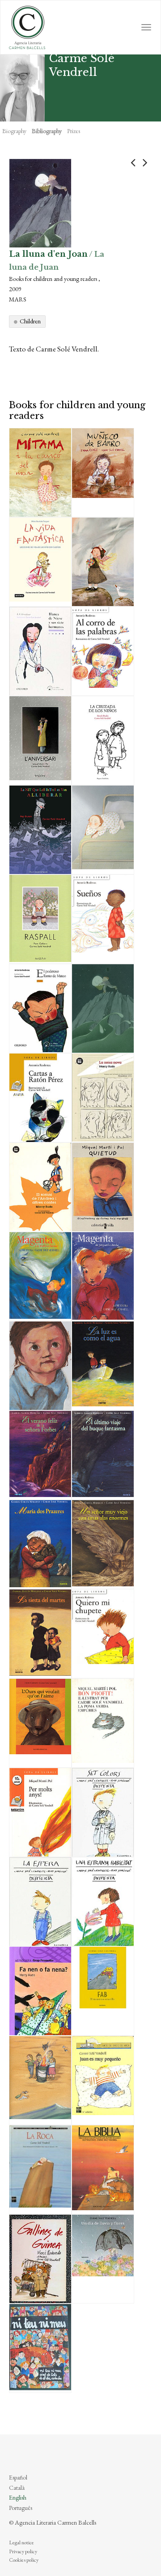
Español (18, 2477)
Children (30, 321)
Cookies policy (24, 2560)
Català (17, 2488)
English (18, 2497)
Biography (14, 131)
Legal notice (21, 2543)
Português (21, 2508)
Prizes (74, 131)
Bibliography (47, 131)
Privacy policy (23, 2551)
